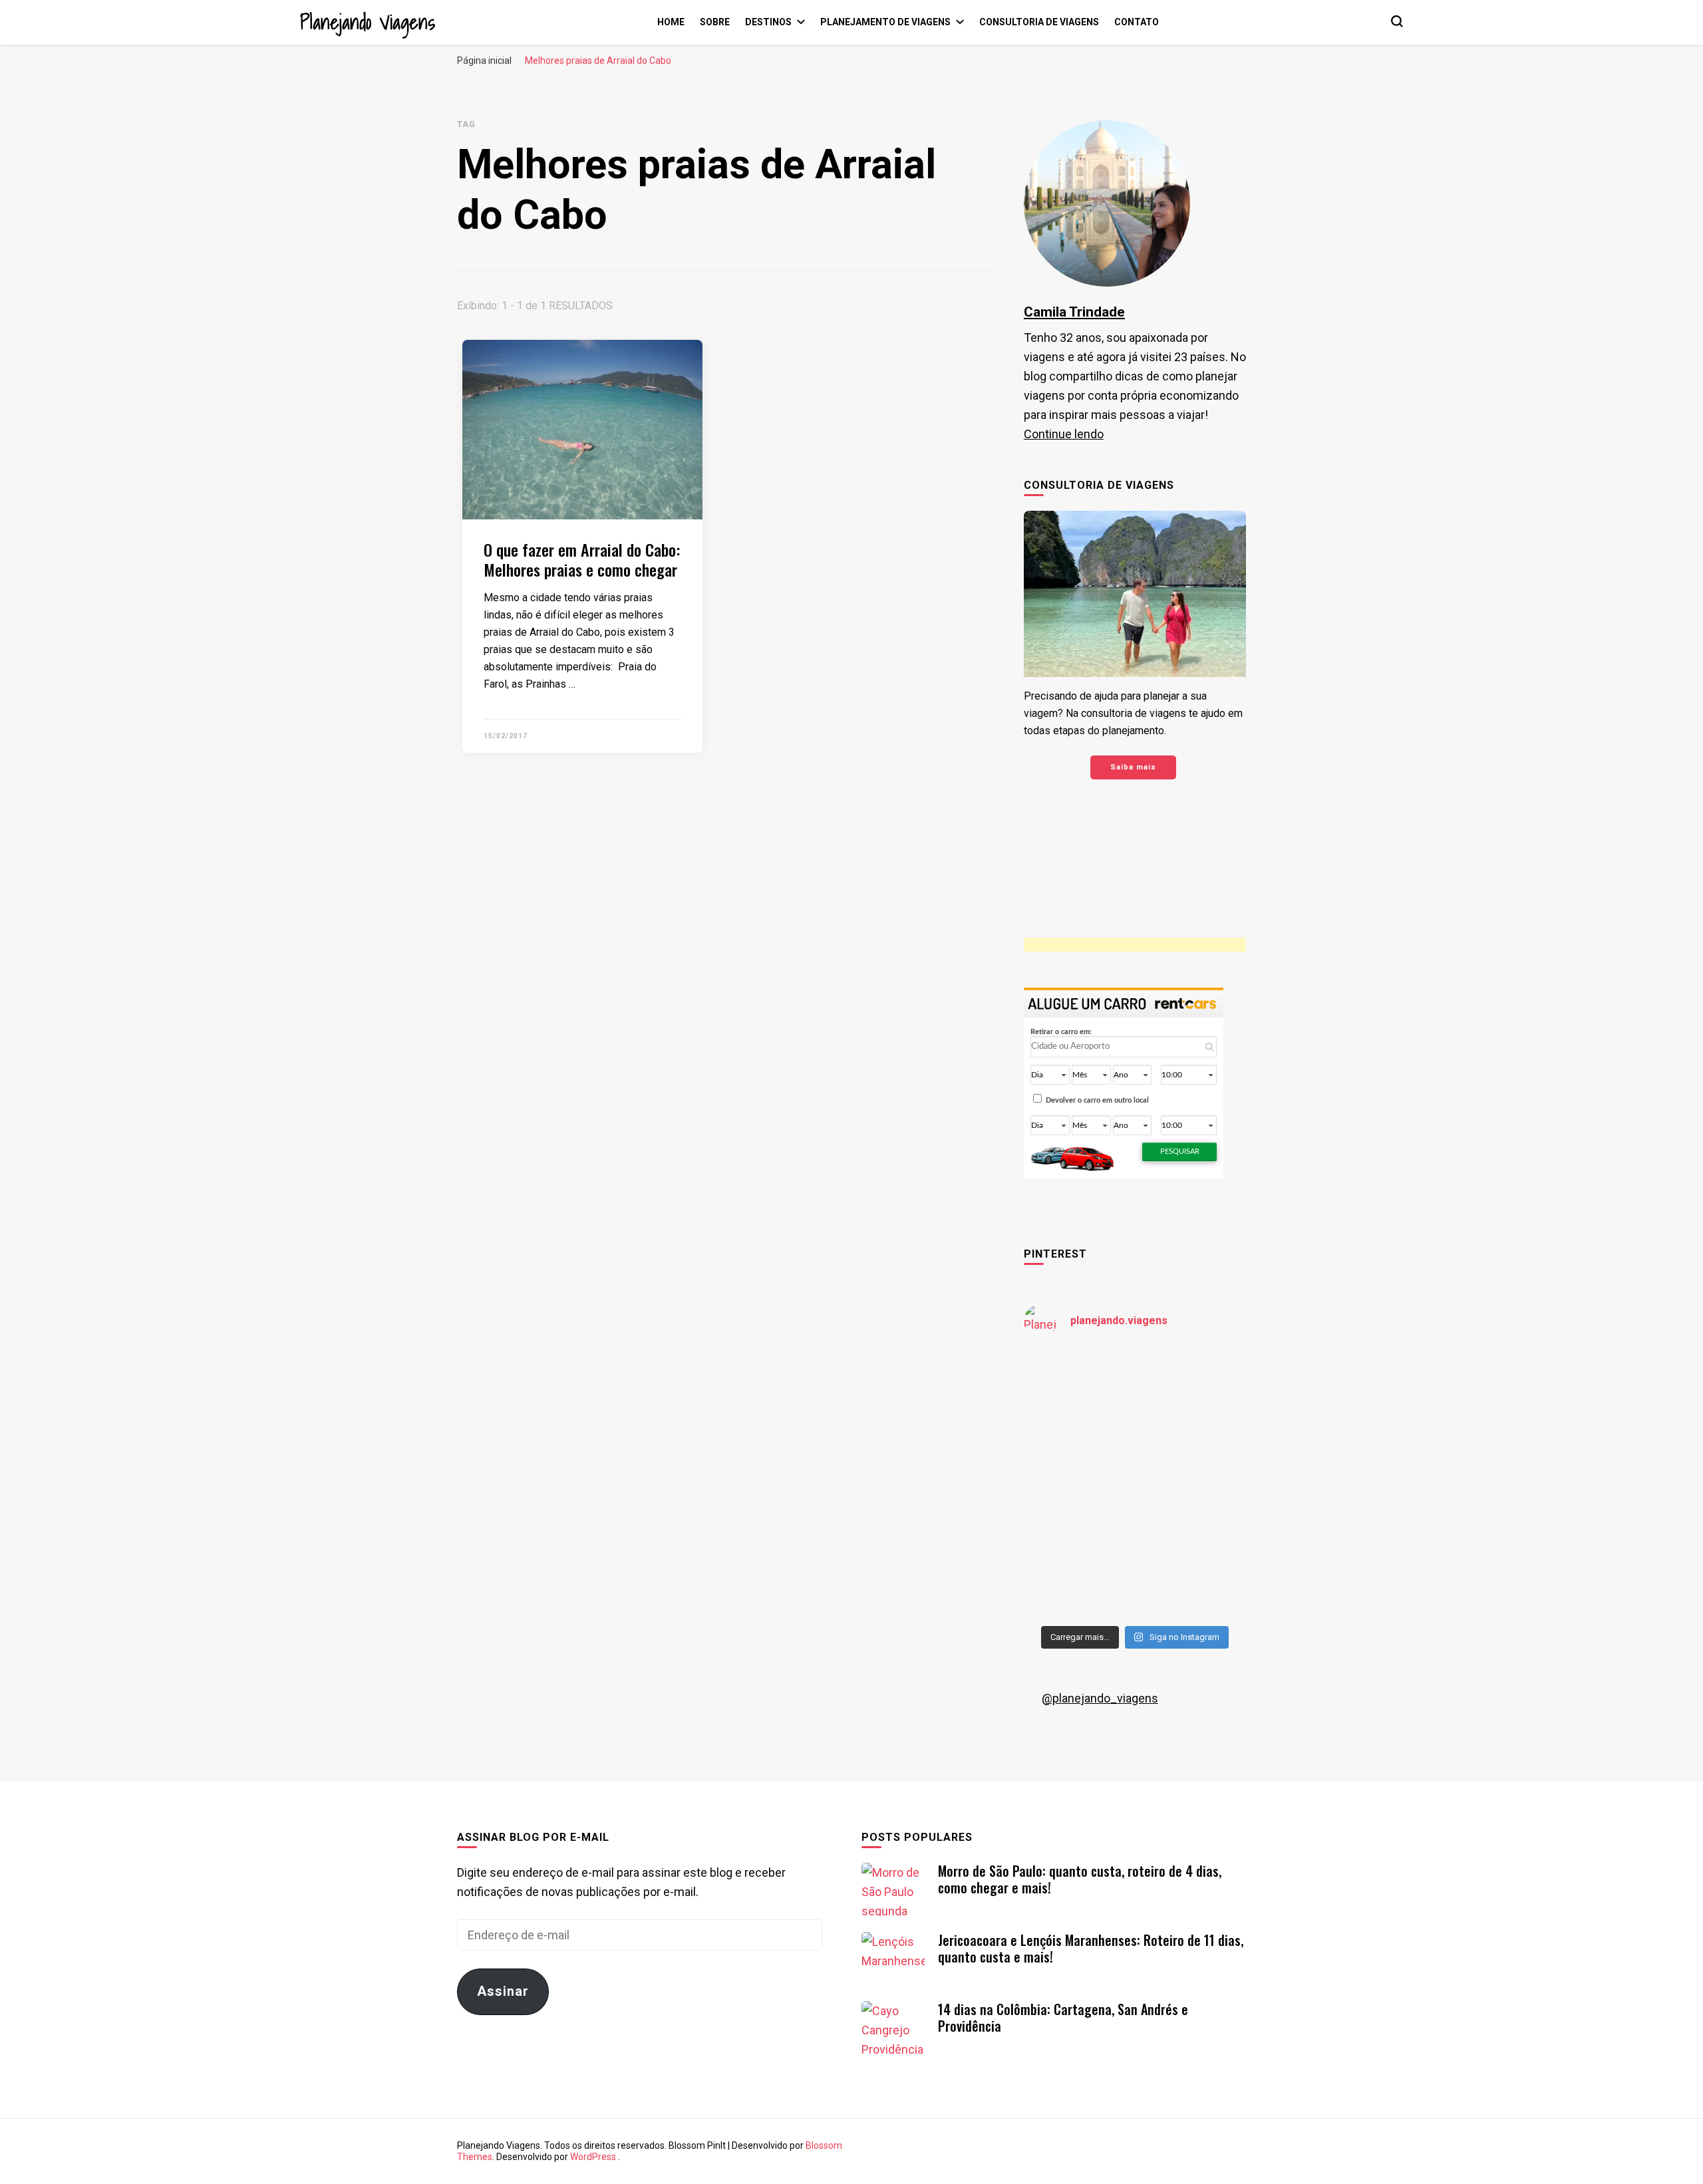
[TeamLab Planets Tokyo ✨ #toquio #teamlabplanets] (1078, 1518)
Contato (1137, 22)
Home (671, 22)
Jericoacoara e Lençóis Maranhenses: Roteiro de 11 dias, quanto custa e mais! (1091, 1948)
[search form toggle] (1397, 21)
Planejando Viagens (368, 22)
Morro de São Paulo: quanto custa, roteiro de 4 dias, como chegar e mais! (1080, 1879)
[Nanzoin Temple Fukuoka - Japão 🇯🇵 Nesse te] (1192, 1518)
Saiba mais (1133, 767)
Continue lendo (1064, 434)
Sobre (715, 22)
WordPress (593, 2157)
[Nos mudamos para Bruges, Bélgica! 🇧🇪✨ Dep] (1192, 1384)
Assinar (503, 1991)
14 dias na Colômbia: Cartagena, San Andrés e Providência (1063, 2017)
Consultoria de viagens (1039, 22)
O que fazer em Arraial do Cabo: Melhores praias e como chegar (582, 559)
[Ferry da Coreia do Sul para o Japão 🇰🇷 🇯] (1078, 1451)
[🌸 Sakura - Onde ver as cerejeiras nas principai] (1078, 1384)
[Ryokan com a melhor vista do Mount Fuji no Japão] (1192, 1451)
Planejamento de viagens (885, 22)
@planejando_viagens (1100, 1698)
